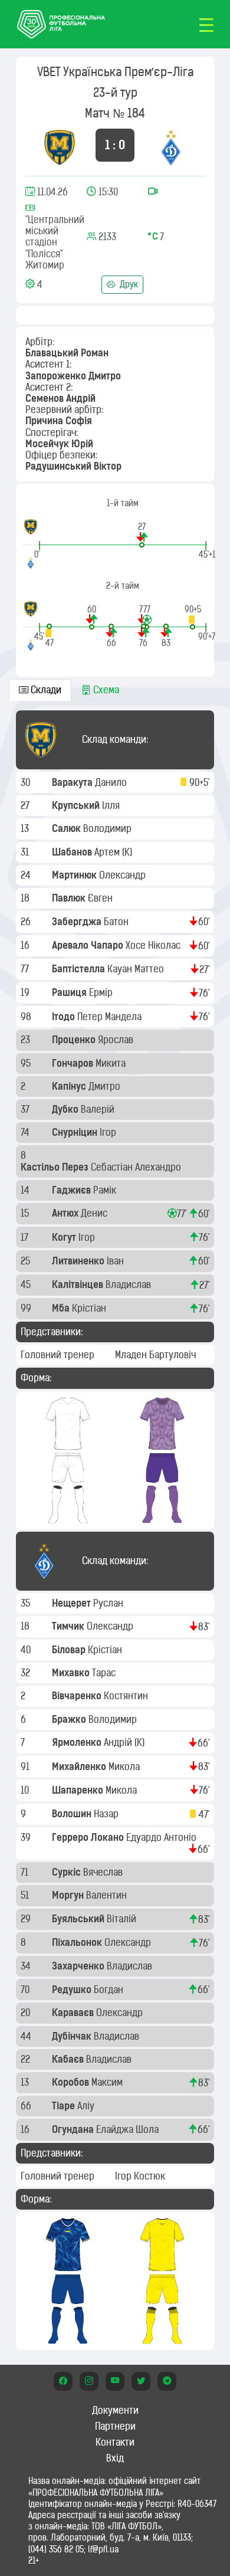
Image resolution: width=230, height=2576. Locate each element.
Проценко (75, 1040)
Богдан (110, 1990)
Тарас (105, 1673)
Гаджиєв (73, 1190)
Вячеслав (104, 1872)
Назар (107, 1814)
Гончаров (74, 1063)
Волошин (73, 1814)
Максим (108, 2082)
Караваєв (74, 2013)
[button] (142, 534)
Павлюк (70, 898)
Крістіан (90, 1308)
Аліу (87, 2106)
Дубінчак (73, 2036)
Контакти (115, 2442)
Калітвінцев (79, 1284)
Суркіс (68, 1872)
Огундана (74, 2129)
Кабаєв (69, 2059)
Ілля (112, 805)
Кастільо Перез (56, 1167)
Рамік (106, 1190)
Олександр (124, 875)
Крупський (77, 805)
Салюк (68, 828)
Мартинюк (75, 875)
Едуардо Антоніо (162, 1837)
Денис (95, 1213)
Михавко (72, 1673)
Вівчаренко (78, 1696)
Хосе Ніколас (154, 945)
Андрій (119, 1742)
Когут (65, 1237)
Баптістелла (80, 969)
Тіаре (65, 2106)
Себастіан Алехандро (137, 1167)
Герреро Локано (89, 1837)
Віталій (123, 1919)
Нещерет (73, 1603)
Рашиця (70, 992)
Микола (125, 1767)
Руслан (109, 1603)
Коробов (72, 2082)
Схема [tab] (105, 690)
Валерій (99, 1109)
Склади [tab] (45, 690)
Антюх (66, 1213)
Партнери (115, 2426)
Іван (116, 1261)
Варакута (73, 782)
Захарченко (79, 1966)
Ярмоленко (78, 1742)
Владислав (129, 1284)
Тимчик (69, 1626)
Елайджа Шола (129, 2129)
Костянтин (127, 1696)
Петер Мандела (111, 1017)
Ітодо (65, 1017)
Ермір (102, 992)
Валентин (108, 1895)
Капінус (70, 1086)
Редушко (73, 1990)
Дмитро (106, 1086)
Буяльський (79, 1919)
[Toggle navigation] (206, 24)
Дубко (66, 1109)
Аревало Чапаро (89, 945)
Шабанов (73, 852)
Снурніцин (76, 1132)
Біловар (70, 1650)
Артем (108, 852)
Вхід (115, 2458)
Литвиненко (79, 1261)
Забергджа (78, 922)
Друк (128, 284)
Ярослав (117, 1040)
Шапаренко (79, 1790)
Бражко (70, 1719)
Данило (112, 782)
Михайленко (80, 1767)
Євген (101, 898)
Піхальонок (78, 1942)
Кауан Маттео (137, 969)
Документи (115, 2410)
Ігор (109, 1132)
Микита (112, 1063)
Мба (62, 1308)
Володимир (109, 828)
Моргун (69, 1895)
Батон (117, 922)
